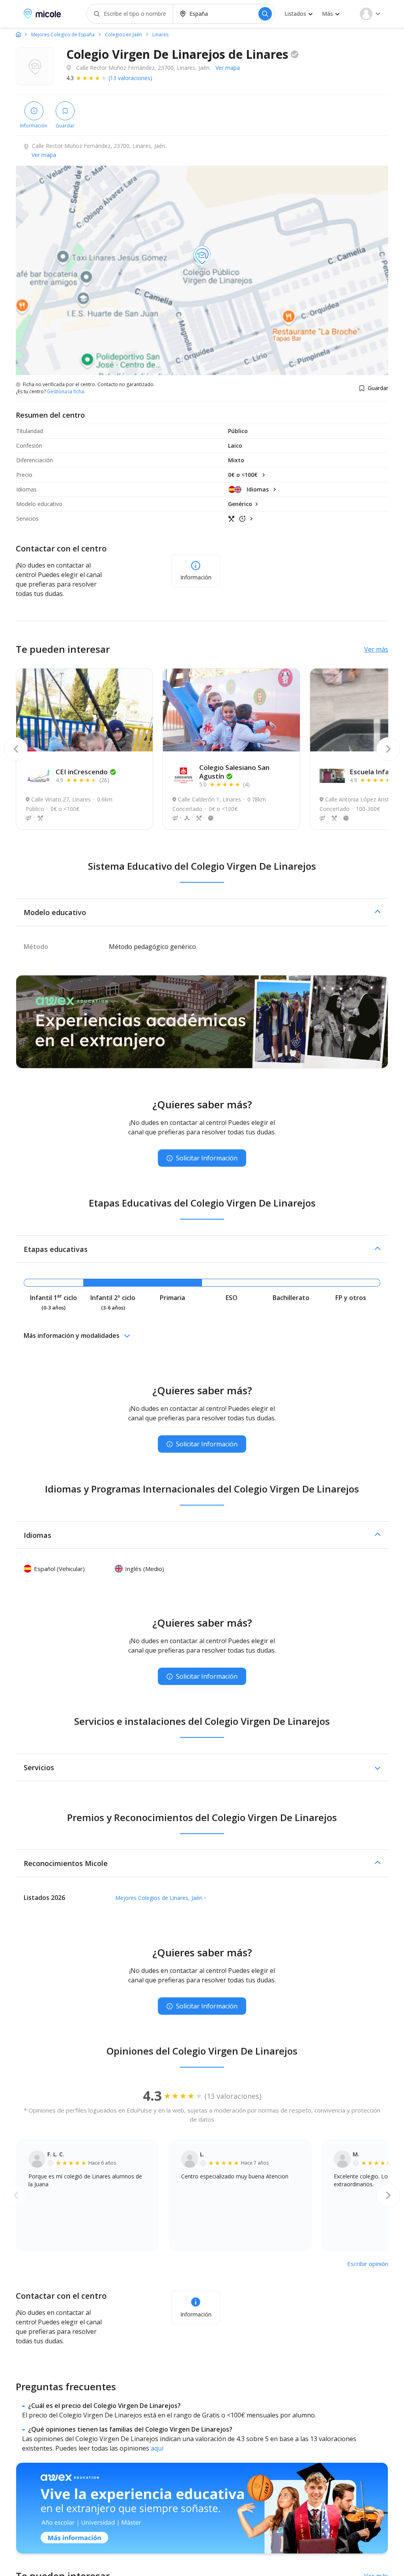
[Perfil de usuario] (370, 14)
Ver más (376, 649)
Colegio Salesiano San (234, 772)
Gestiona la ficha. (66, 392)
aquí (157, 2448)
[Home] (18, 34)
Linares (160, 35)
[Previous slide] (16, 749)
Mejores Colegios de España (63, 35)
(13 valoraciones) (130, 78)
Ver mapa (228, 68)
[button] (202, 912)
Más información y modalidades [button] (72, 1336)
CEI (82, 772)
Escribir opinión (368, 2264)
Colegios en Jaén (123, 35)
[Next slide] (388, 749)
